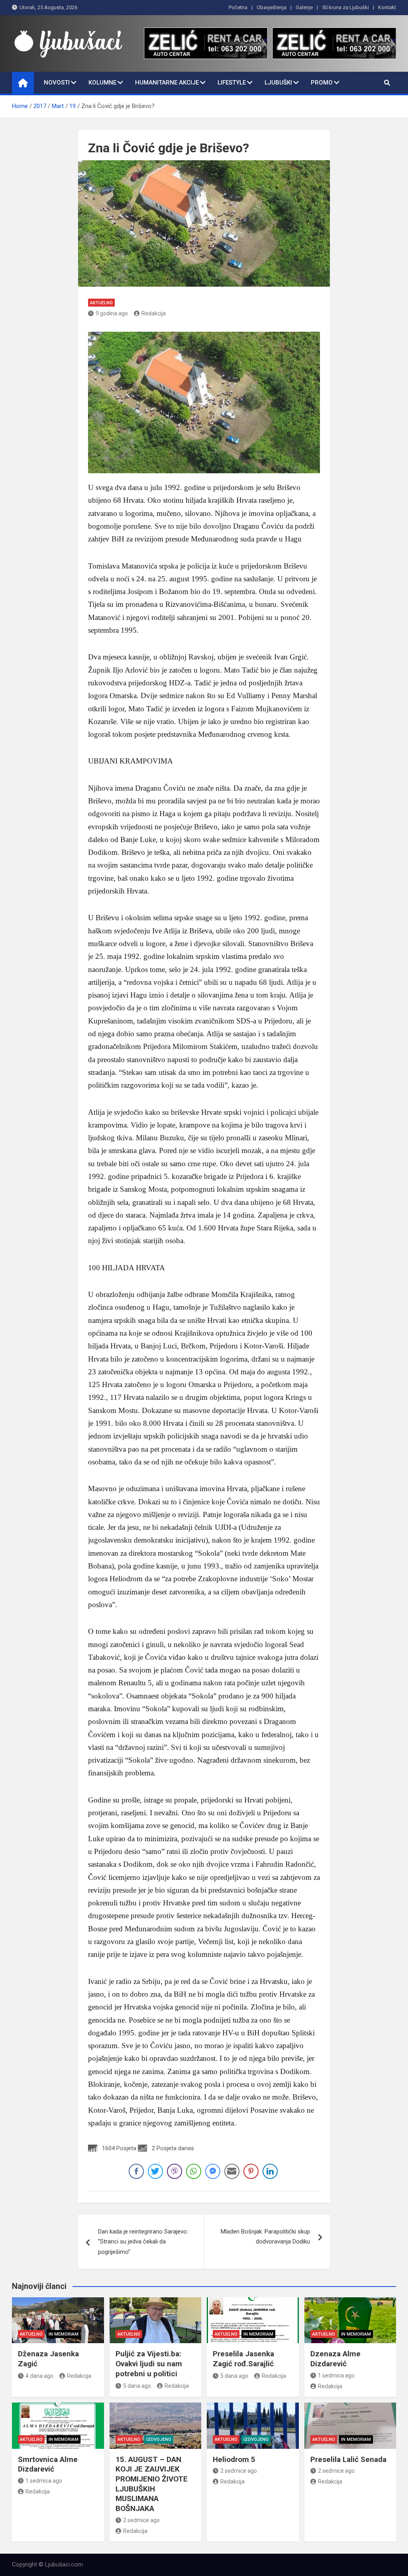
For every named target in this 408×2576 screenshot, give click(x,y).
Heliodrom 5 (234, 2459)
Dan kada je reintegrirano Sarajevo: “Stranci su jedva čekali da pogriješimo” (143, 2242)
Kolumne (102, 83)
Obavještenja (272, 7)
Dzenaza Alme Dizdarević (335, 2359)
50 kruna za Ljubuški (345, 7)
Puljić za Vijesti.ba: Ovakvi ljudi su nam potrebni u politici (149, 2363)
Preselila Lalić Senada (348, 2459)
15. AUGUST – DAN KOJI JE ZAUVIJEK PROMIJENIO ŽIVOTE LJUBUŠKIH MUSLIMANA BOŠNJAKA (152, 2484)
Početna (238, 7)
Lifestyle (232, 83)
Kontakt (387, 7)
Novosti (57, 83)
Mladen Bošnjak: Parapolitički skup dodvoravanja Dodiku (265, 2237)
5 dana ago (137, 2386)
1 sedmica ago (336, 2375)
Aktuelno (101, 303)
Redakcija (154, 313)
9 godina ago (112, 313)
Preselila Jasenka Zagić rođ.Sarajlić (243, 2359)
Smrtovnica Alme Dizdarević (48, 2464)
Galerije (304, 7)
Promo (322, 83)
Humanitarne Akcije (167, 83)
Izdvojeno (159, 2439)
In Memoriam (64, 2334)
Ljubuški (278, 83)
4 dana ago (39, 2376)
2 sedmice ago (141, 2520)
